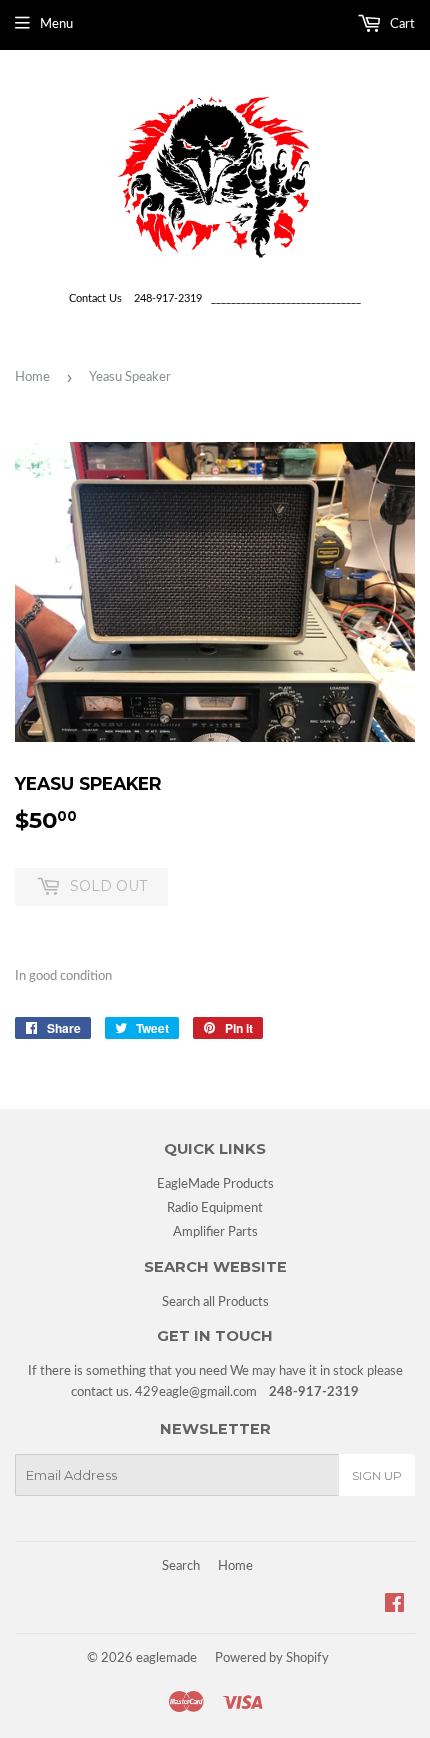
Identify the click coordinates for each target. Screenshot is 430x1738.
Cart (401, 24)
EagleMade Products (215, 1184)
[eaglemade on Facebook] (394, 1606)
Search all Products (215, 1302)
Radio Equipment (215, 1208)
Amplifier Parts (215, 1232)
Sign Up (377, 1475)
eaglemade (166, 1658)
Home (32, 377)
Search (181, 1566)
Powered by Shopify (272, 1658)
